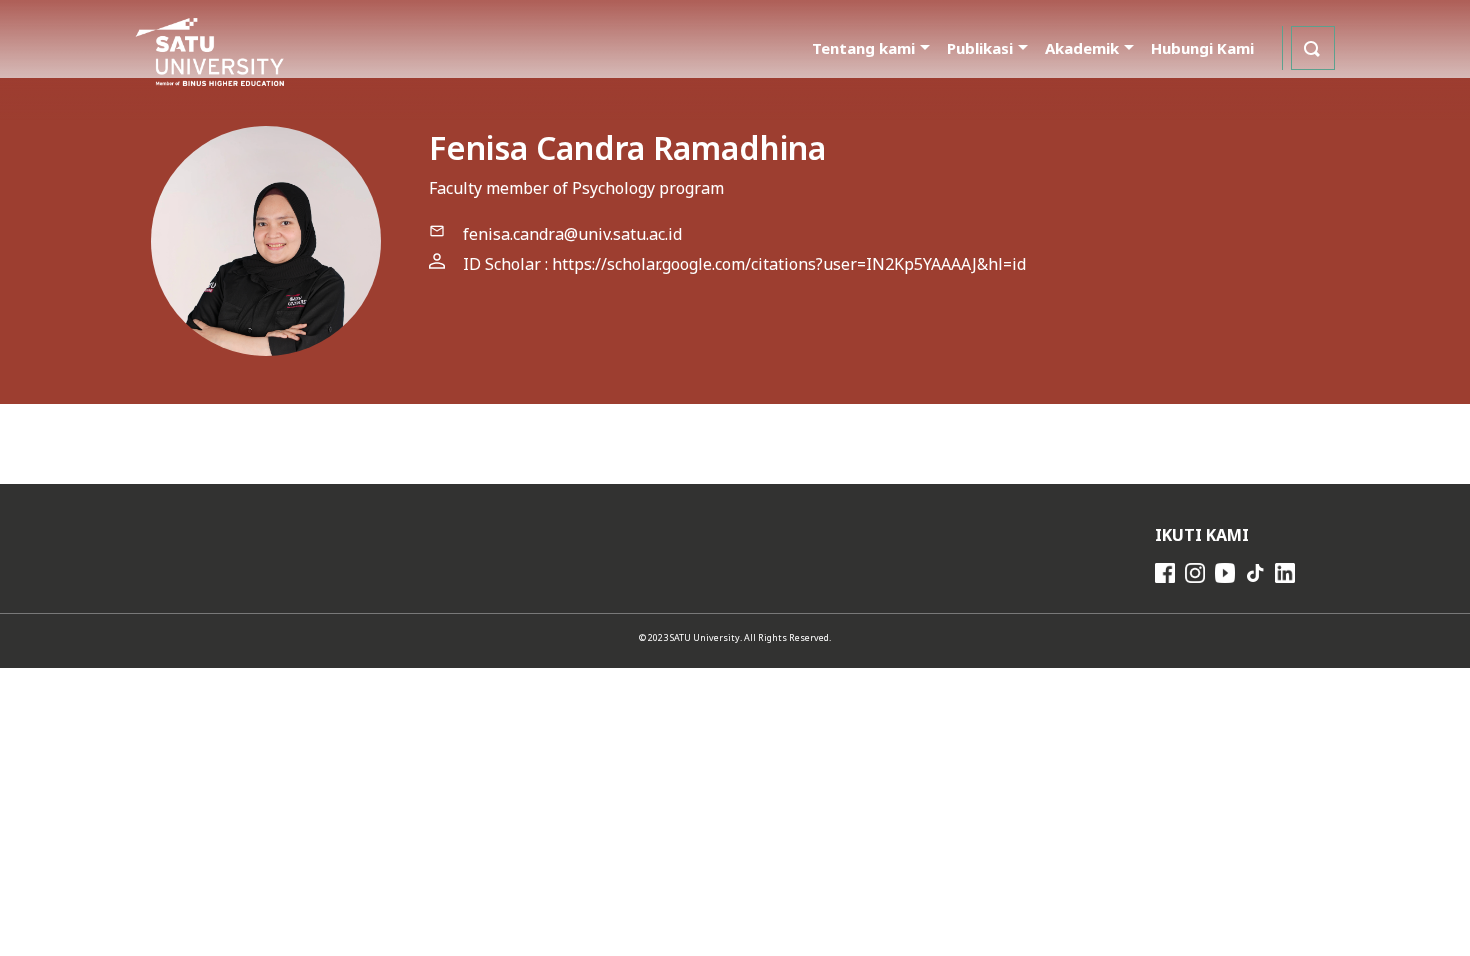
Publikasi (980, 48)
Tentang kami (863, 48)
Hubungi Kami (1202, 48)
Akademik (1082, 48)
